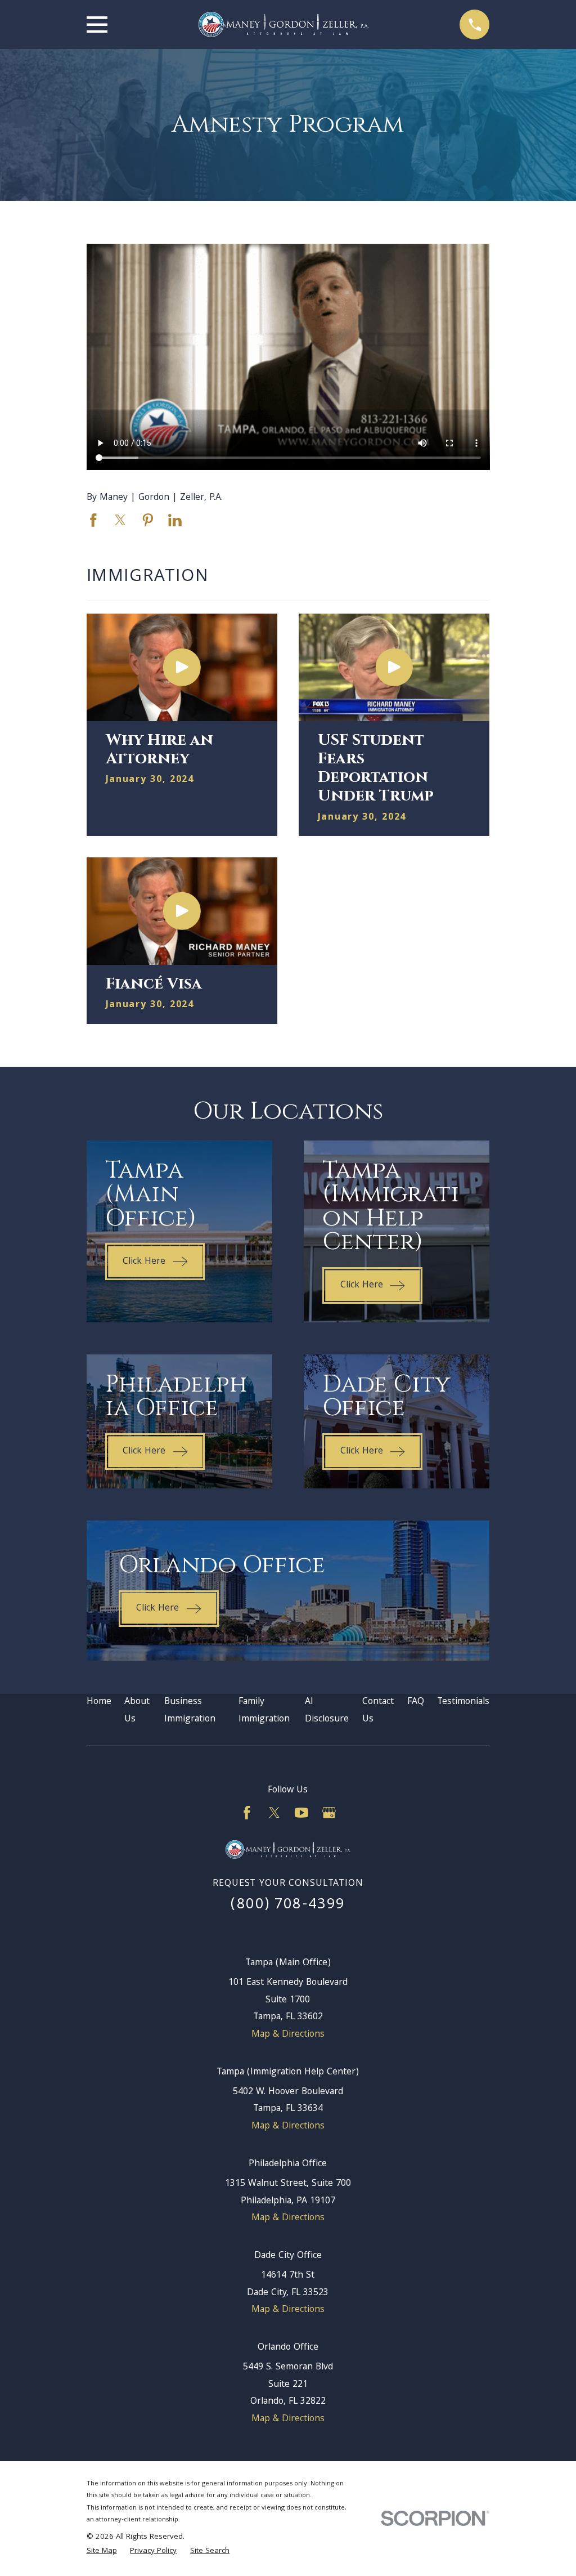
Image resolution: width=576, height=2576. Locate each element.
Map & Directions (288, 2035)
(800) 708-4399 (288, 1905)
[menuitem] (102, 2552)
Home (99, 1702)
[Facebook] (247, 1813)
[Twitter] (274, 1813)
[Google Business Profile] (329, 1813)
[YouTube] (301, 1813)
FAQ (416, 1702)
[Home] (283, 24)
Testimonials (463, 1702)
